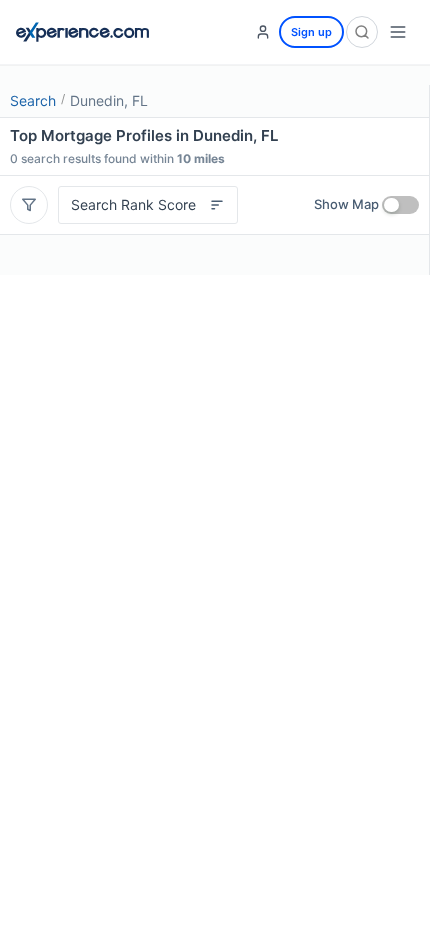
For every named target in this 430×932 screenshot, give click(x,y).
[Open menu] (398, 32)
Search (33, 100)
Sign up (311, 32)
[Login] (263, 32)
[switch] (400, 205)
